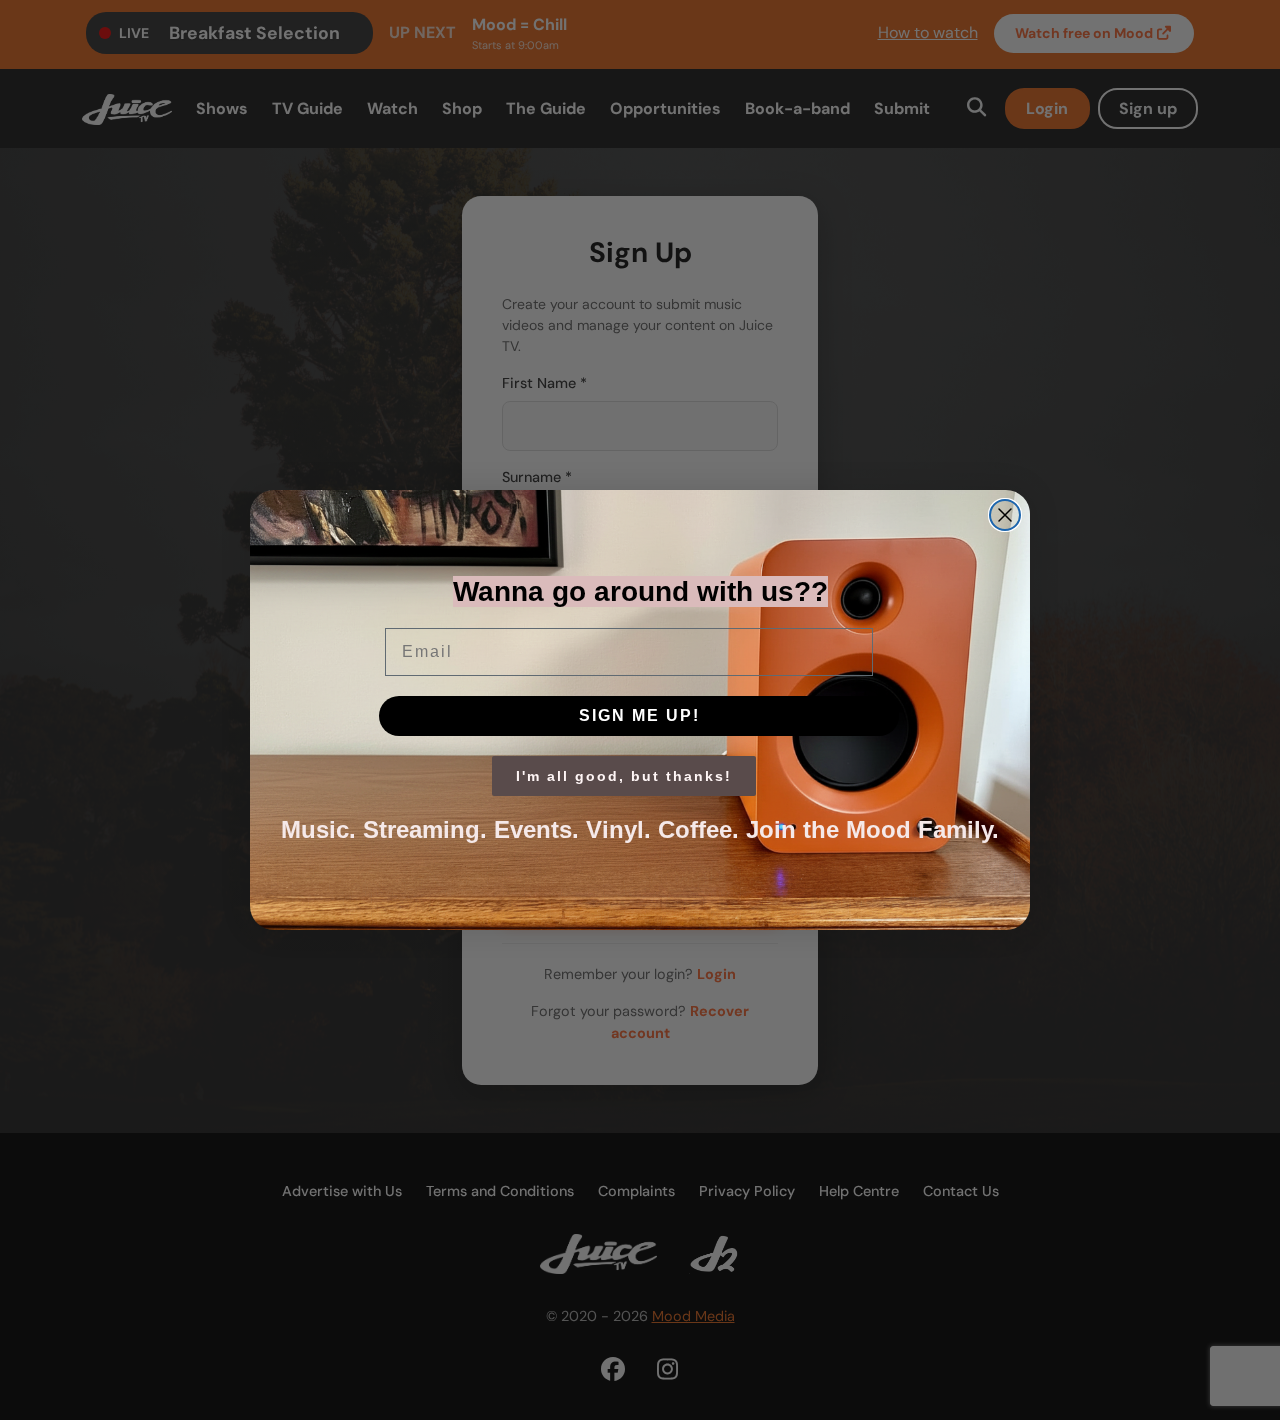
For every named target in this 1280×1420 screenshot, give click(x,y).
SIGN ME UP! (639, 715)
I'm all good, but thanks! (624, 776)
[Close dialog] (1005, 515)
